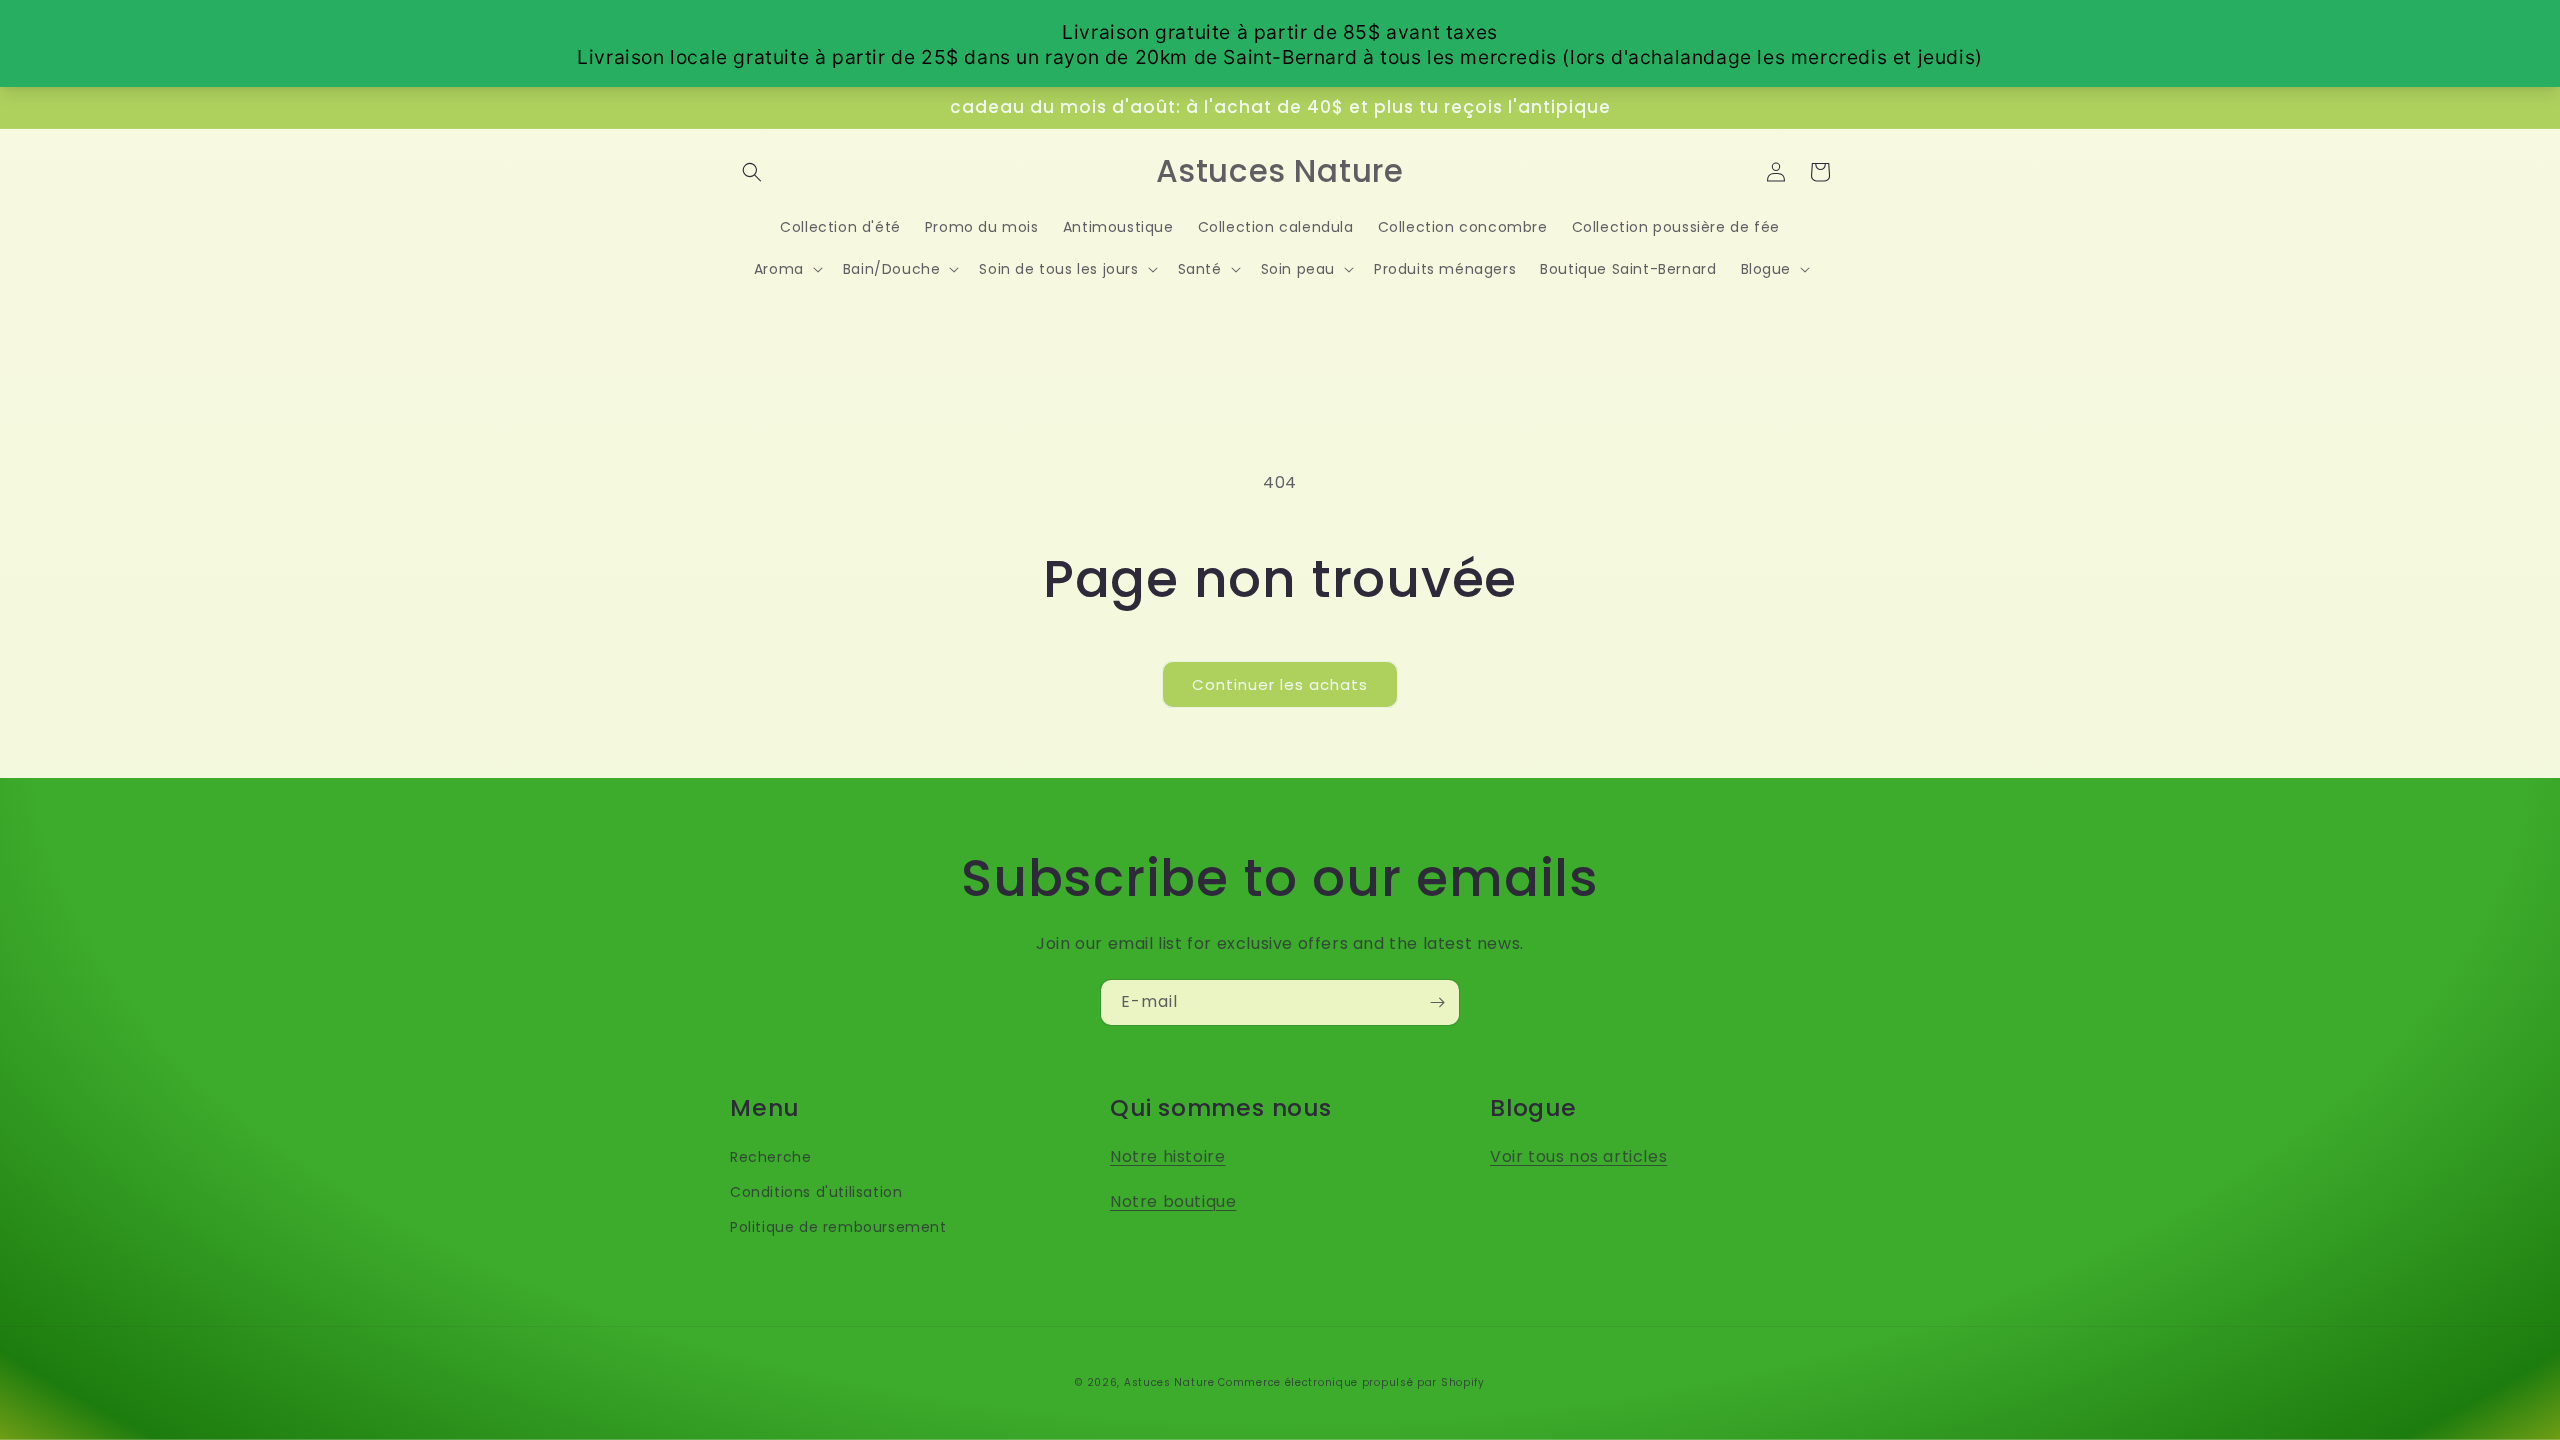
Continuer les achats (1280, 684)
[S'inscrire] (1437, 1002)
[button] (752, 172)
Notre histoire (1167, 1156)
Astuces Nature (1169, 1382)
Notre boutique (1173, 1201)
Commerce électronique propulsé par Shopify (1351, 1382)
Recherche (770, 1157)
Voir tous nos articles (1578, 1156)
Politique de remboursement (838, 1227)
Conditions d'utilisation (816, 1192)
